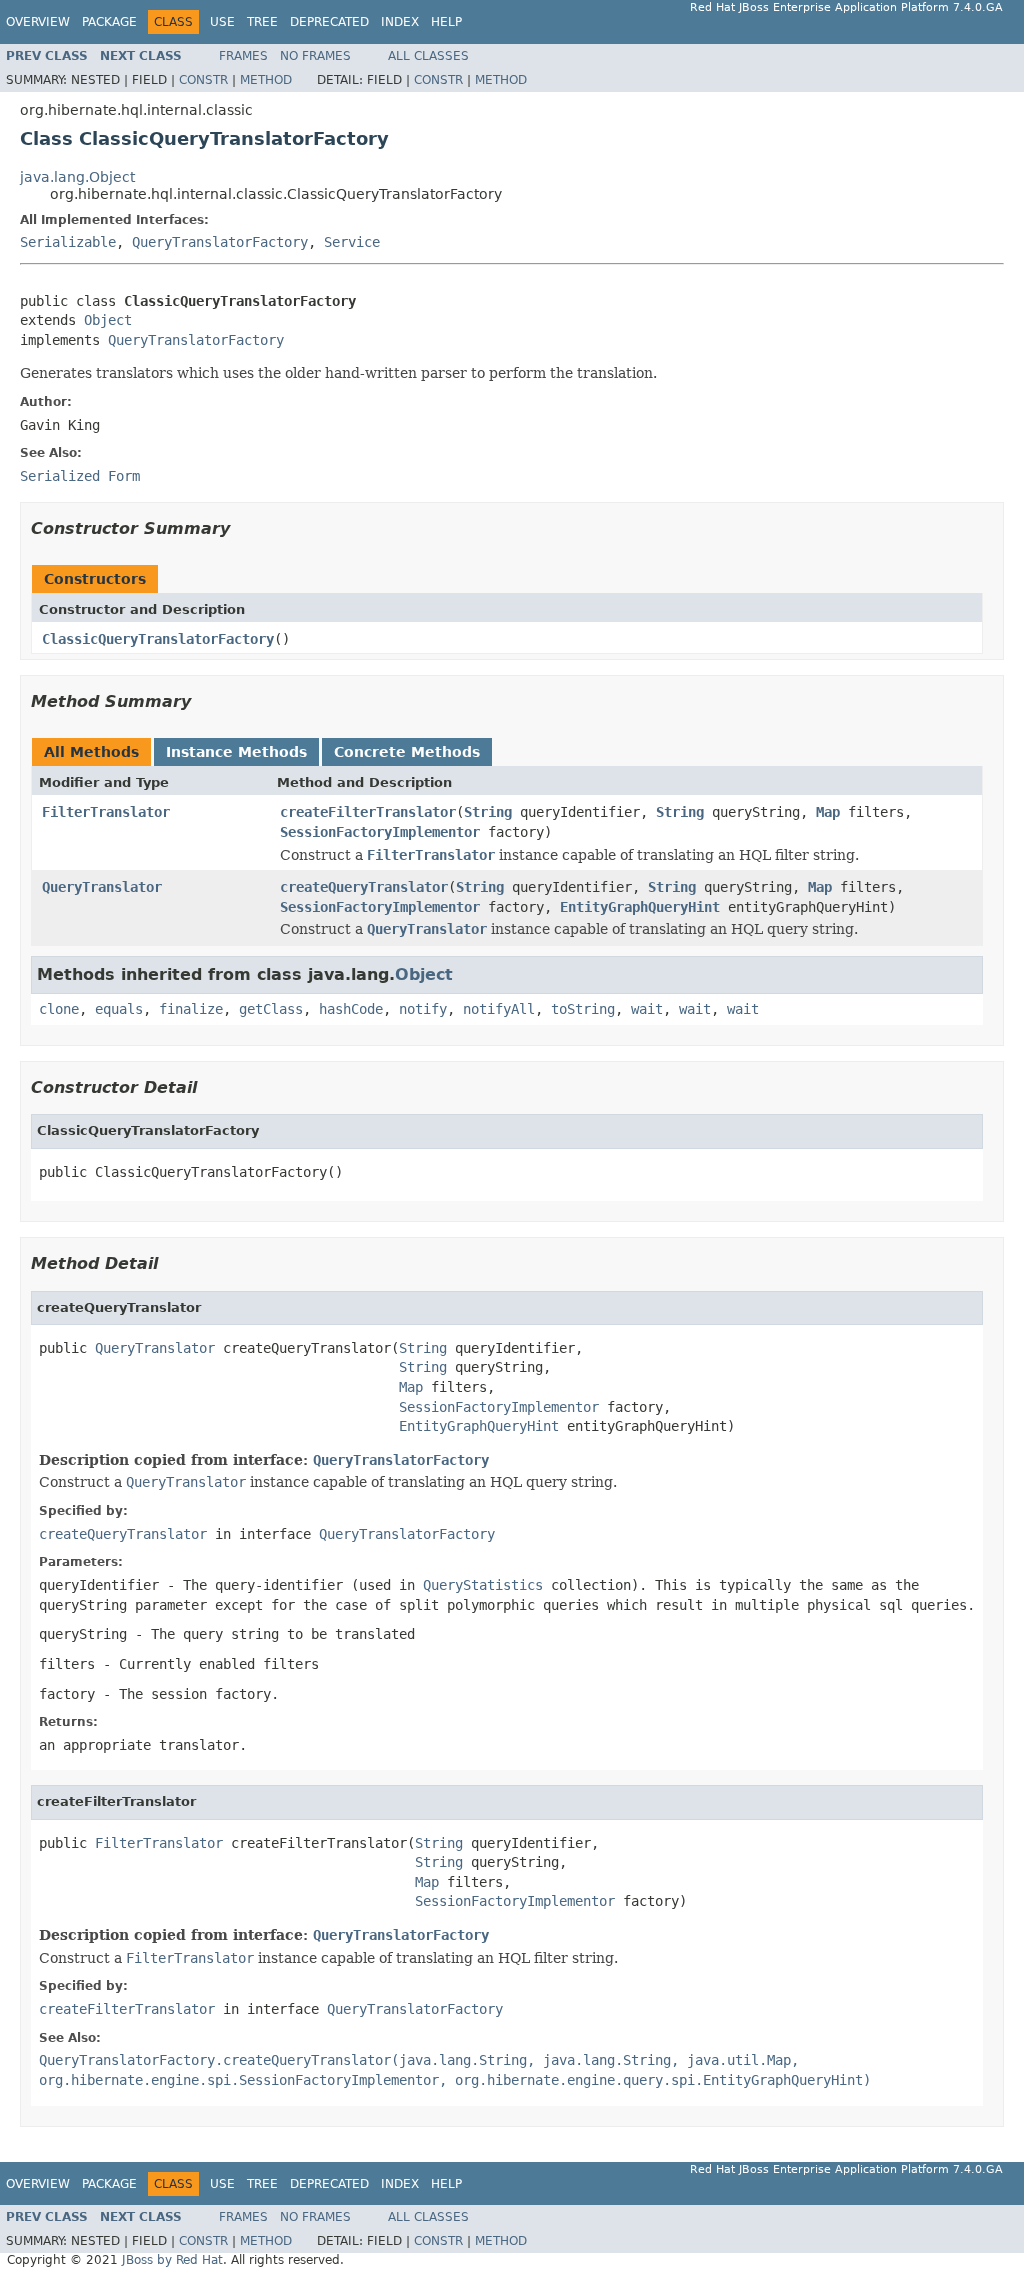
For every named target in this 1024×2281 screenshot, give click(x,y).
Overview (38, 22)
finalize (191, 1009)
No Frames (315, 56)
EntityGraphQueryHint (640, 907)
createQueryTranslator (364, 887)
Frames (243, 56)
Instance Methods (236, 752)
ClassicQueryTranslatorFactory (158, 639)
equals (119, 1009)
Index (400, 22)
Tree (262, 22)
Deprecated (329, 22)
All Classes (428, 56)
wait (647, 1009)
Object (108, 320)
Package (109, 22)
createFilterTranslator (368, 812)
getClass (271, 1009)
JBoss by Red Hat (172, 2260)
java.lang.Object (77, 177)
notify (423, 1009)
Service (352, 242)
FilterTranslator (106, 812)
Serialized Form (80, 476)
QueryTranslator (102, 887)
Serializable (68, 242)
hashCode (351, 1009)
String (488, 812)
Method (266, 80)
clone (59, 1009)
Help (446, 22)
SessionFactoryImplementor (380, 832)
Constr (203, 80)
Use (222, 22)
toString (583, 1009)
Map (828, 812)
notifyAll (499, 1009)
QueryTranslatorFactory (220, 242)
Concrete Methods (407, 752)
